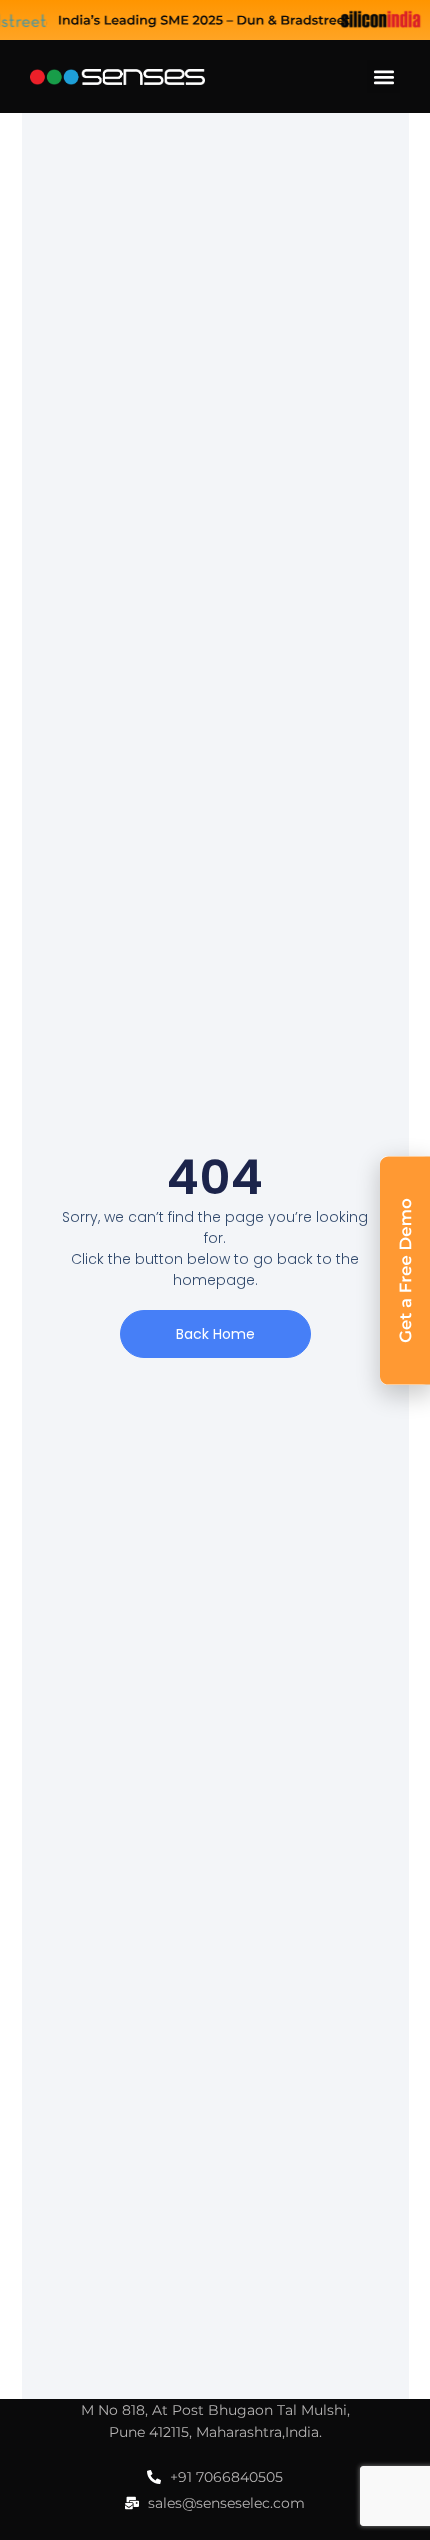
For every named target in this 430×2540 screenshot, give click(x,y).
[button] (383, 76)
